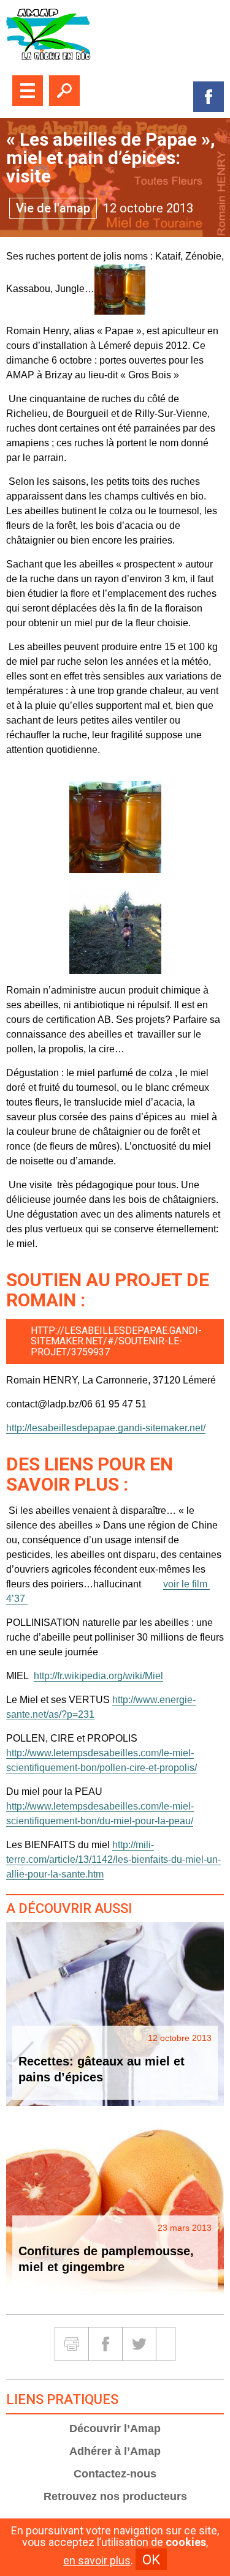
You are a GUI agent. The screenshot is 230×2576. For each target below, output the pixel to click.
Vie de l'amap (53, 208)
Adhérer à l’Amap (115, 2451)
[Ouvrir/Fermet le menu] (28, 91)
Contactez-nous (115, 2474)
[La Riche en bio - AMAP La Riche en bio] (115, 35)
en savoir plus (97, 2561)
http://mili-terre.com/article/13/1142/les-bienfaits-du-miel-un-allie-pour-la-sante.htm (113, 1859)
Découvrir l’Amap (115, 2428)
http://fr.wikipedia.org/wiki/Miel (98, 1676)
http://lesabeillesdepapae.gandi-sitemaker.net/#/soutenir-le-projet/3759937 (116, 1341)
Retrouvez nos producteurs (115, 2496)
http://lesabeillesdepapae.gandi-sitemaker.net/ (106, 1428)
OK (151, 2559)
